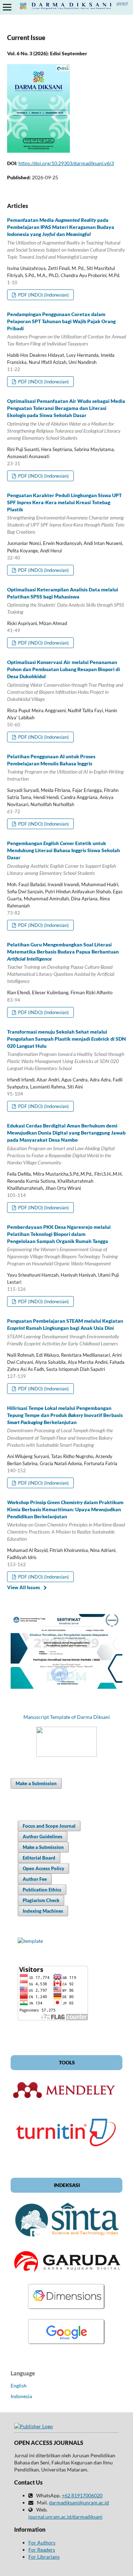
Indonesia (21, 2396)
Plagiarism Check (41, 1900)
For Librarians (44, 2557)
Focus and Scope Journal (49, 1826)
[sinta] (66, 2240)
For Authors (42, 2543)
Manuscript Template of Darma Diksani (67, 1717)
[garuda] (66, 2274)
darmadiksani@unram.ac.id (79, 2502)
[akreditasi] (66, 1687)
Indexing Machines (43, 1911)
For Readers (42, 2550)
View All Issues (24, 1587)
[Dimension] (67, 2309)
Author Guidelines (43, 1837)
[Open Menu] (7, 7)
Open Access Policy (43, 1868)
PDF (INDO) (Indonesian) (43, 295)
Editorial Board (39, 1858)
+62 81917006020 (82, 2495)
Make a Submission (36, 1783)
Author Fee (35, 1879)
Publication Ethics (42, 1890)
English (19, 2386)
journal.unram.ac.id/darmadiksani (65, 2517)
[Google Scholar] (67, 2344)
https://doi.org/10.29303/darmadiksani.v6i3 (66, 163)
